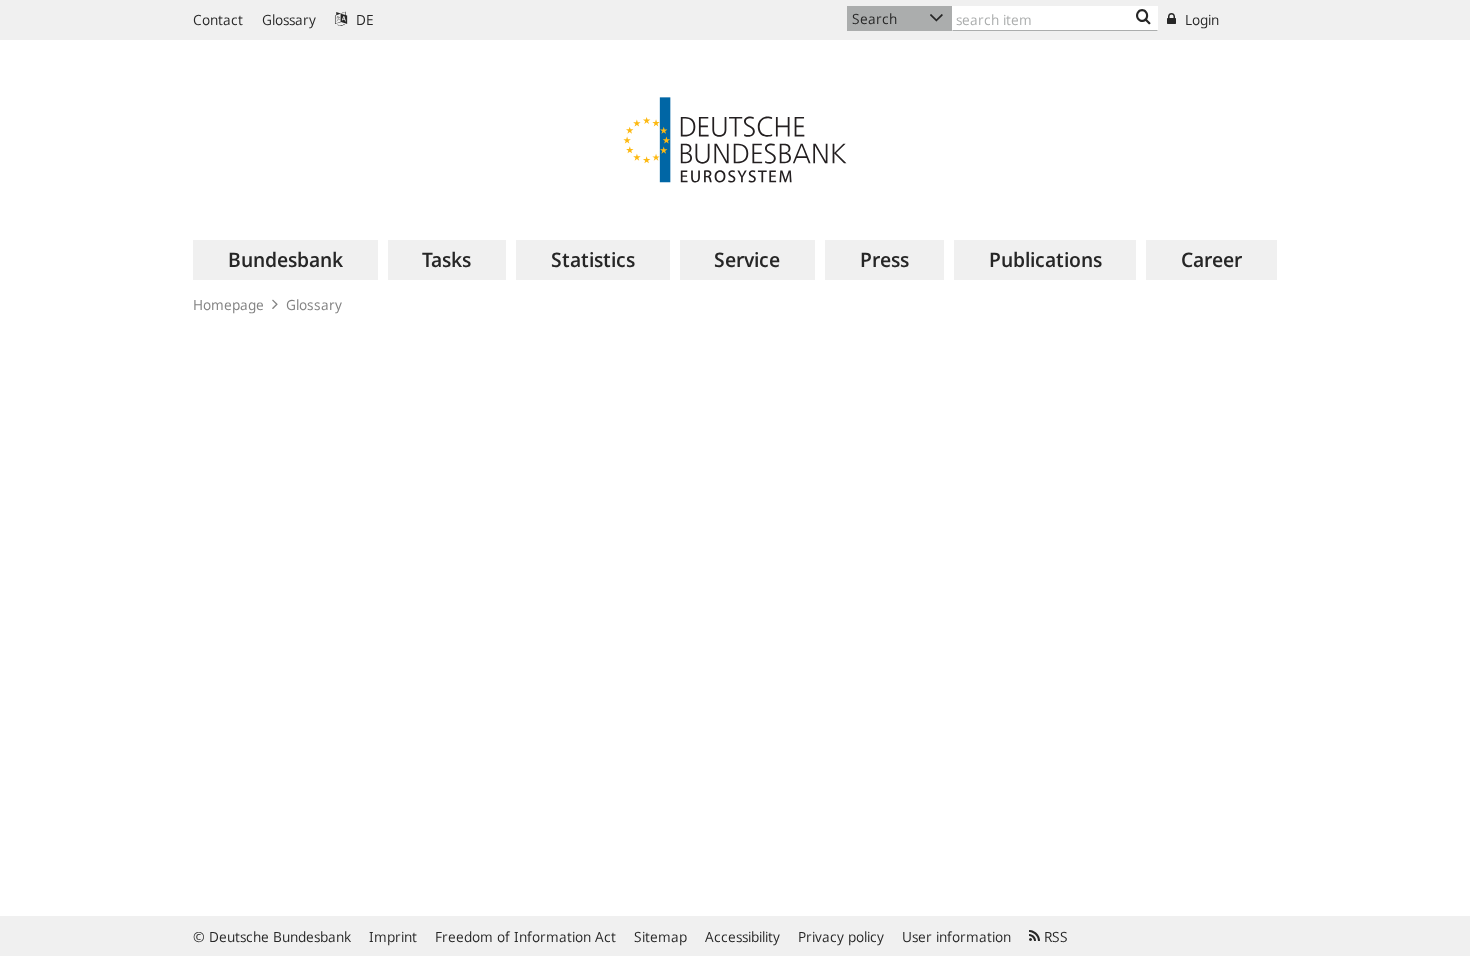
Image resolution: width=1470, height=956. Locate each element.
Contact (218, 19)
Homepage (228, 304)
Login (1200, 19)
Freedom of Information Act (525, 936)
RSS (1054, 936)
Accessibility (742, 936)
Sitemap (660, 936)
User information (956, 936)
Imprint (393, 936)
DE (363, 19)
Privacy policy (841, 936)
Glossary (289, 19)
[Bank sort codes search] (1143, 18)
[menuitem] (285, 260)
